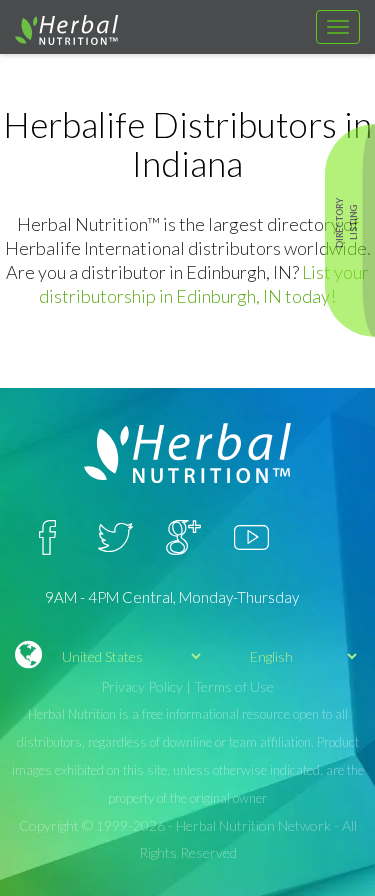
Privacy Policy (142, 686)
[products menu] (338, 27)
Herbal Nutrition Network (253, 825)
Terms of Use (234, 686)
